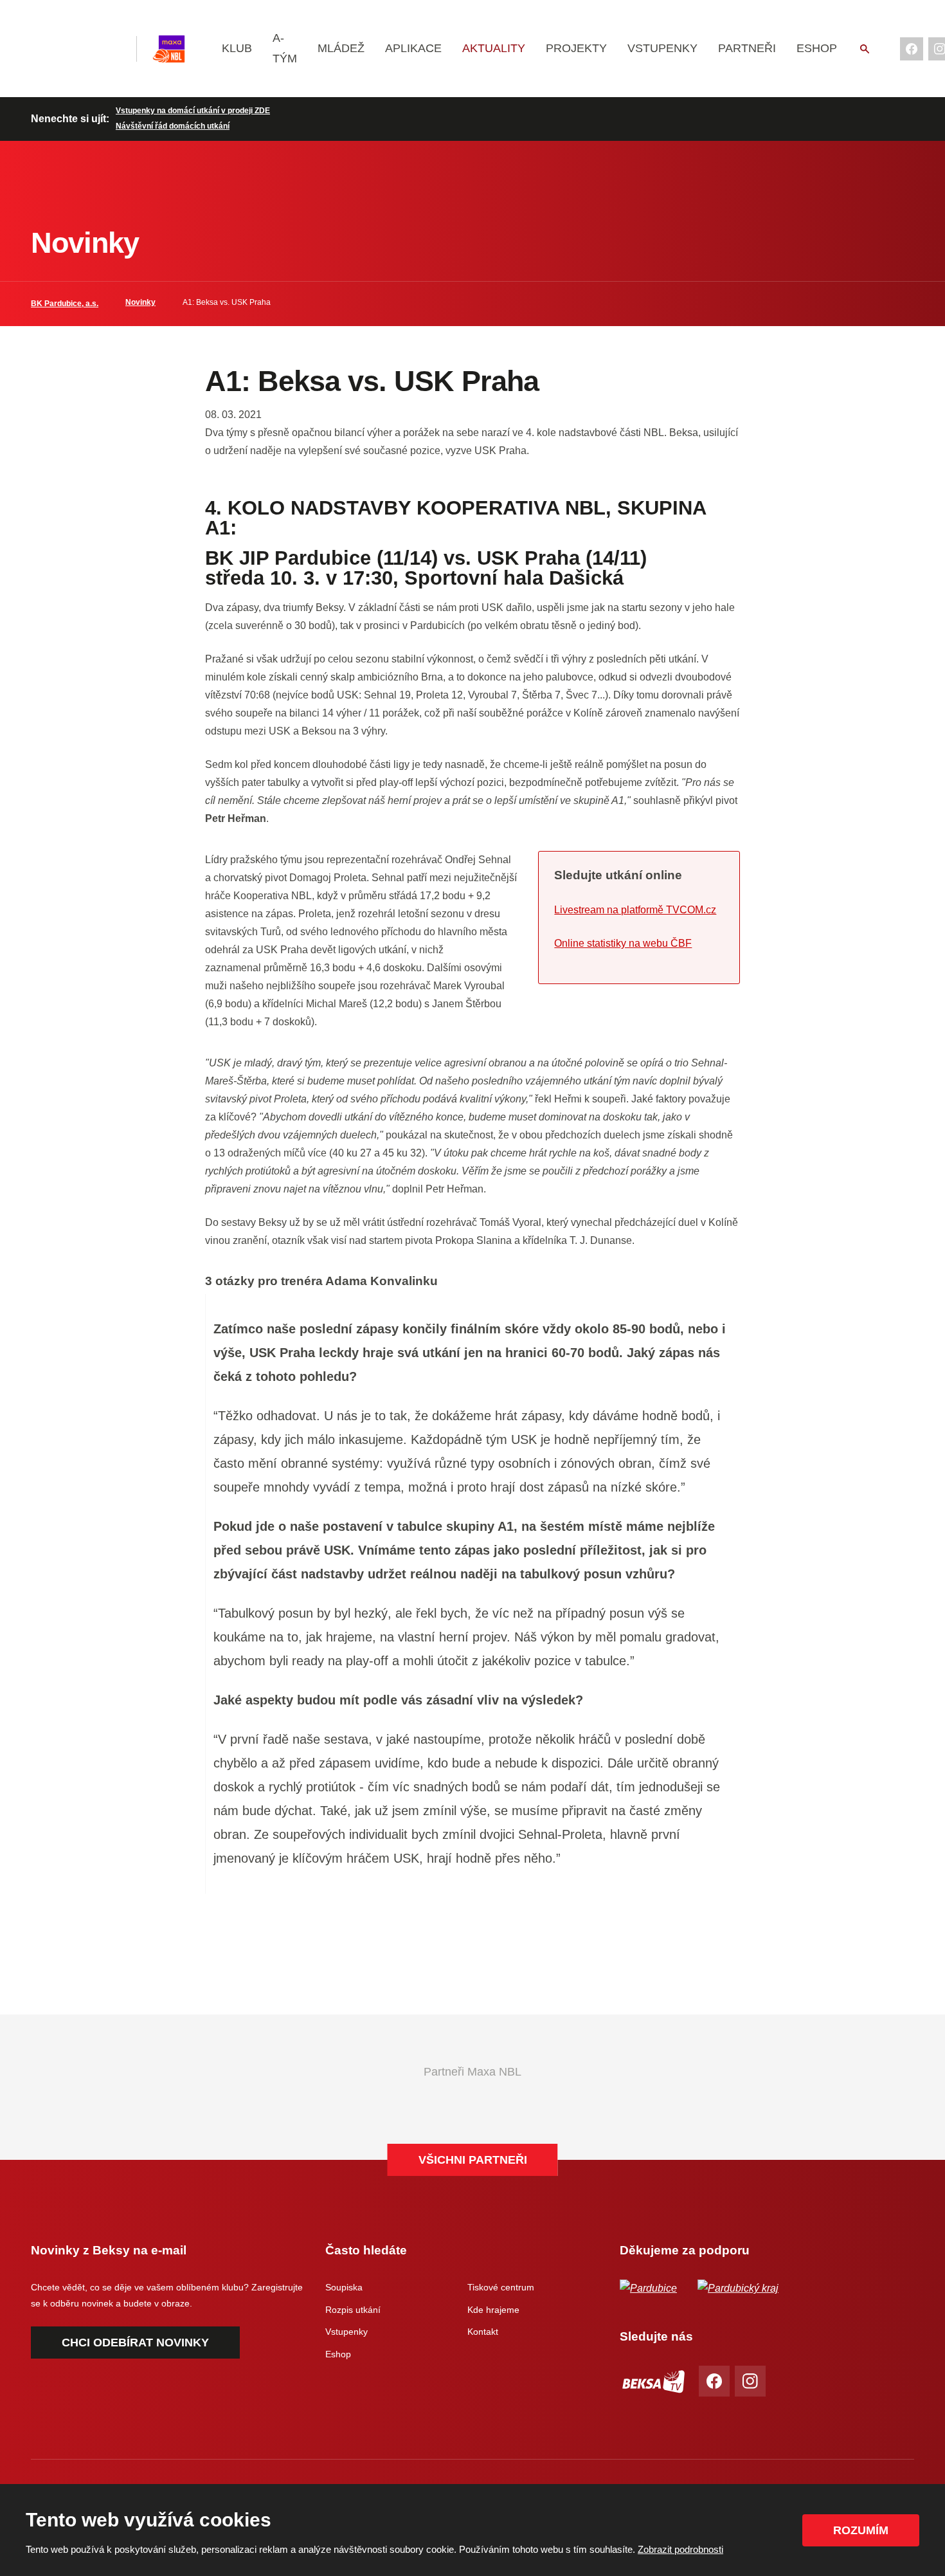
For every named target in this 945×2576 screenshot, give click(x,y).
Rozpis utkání (353, 2310)
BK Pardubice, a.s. (65, 304)
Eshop (817, 48)
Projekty (576, 48)
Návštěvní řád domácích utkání (173, 126)
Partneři (747, 48)
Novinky (140, 302)
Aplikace (413, 48)
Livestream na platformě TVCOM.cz (635, 910)
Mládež (341, 48)
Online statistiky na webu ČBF (623, 943)
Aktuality (494, 48)
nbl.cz (178, 49)
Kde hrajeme (493, 2310)
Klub (237, 48)
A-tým (285, 48)
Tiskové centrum (501, 2287)
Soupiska (344, 2287)
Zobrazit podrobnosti (680, 2549)
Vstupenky (662, 48)
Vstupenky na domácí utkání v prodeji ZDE (193, 111)
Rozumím (861, 2530)
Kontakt (483, 2332)
